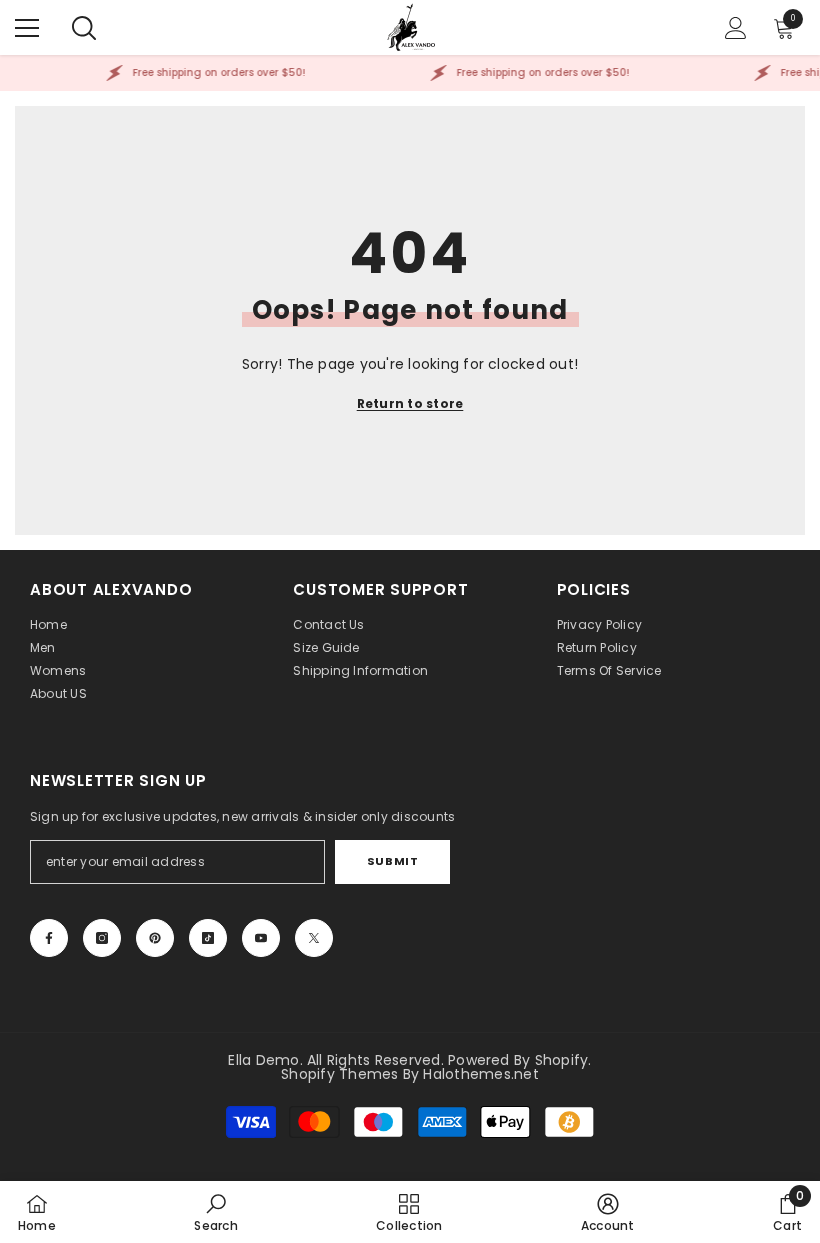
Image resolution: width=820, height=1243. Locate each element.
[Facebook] (49, 938)
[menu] (27, 28)
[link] (215, 1212)
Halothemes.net (480, 1074)
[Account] (736, 28)
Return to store (410, 403)
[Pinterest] (155, 938)
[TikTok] (208, 938)
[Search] (84, 28)
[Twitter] (314, 938)
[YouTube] (261, 938)
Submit (392, 861)
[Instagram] (102, 938)
